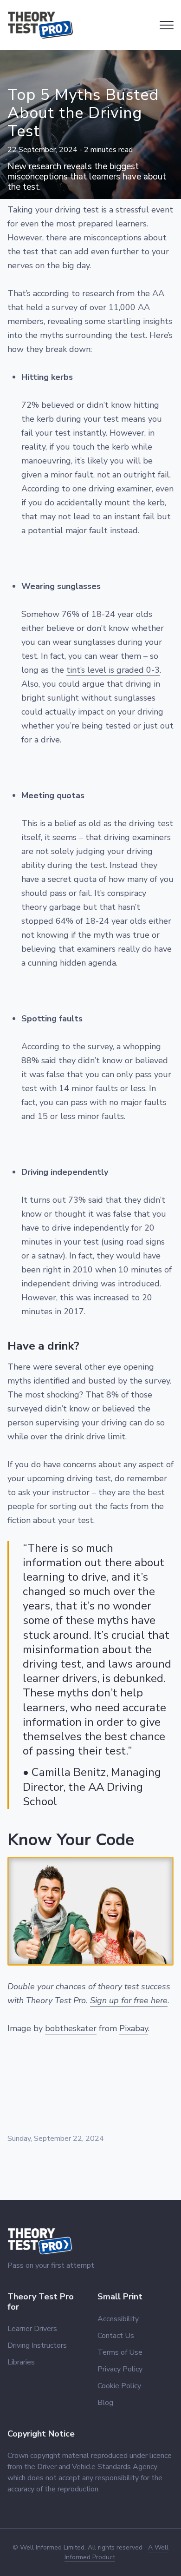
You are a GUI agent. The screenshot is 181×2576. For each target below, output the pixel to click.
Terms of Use (120, 2352)
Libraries (21, 2362)
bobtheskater (71, 2028)
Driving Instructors (37, 2345)
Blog (105, 2403)
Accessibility (118, 2319)
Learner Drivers (32, 2329)
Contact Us (116, 2336)
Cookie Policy (119, 2386)
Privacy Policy (120, 2369)
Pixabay (134, 2028)
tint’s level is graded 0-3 (113, 670)
